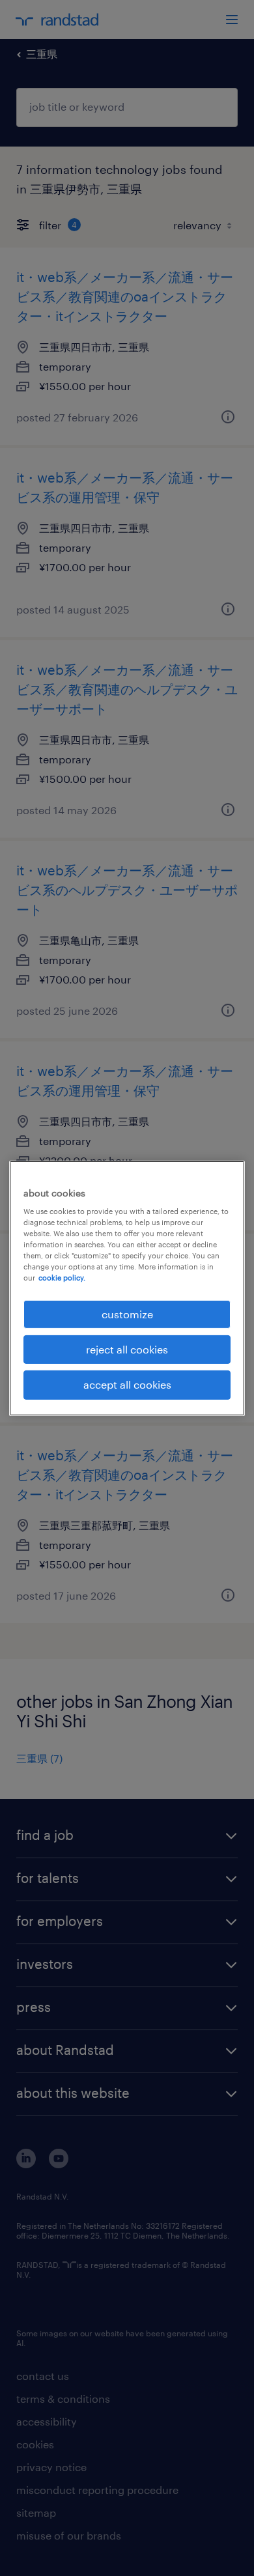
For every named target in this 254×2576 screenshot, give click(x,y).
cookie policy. (62, 1278)
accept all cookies (127, 1384)
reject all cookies (127, 1349)
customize (127, 1313)
